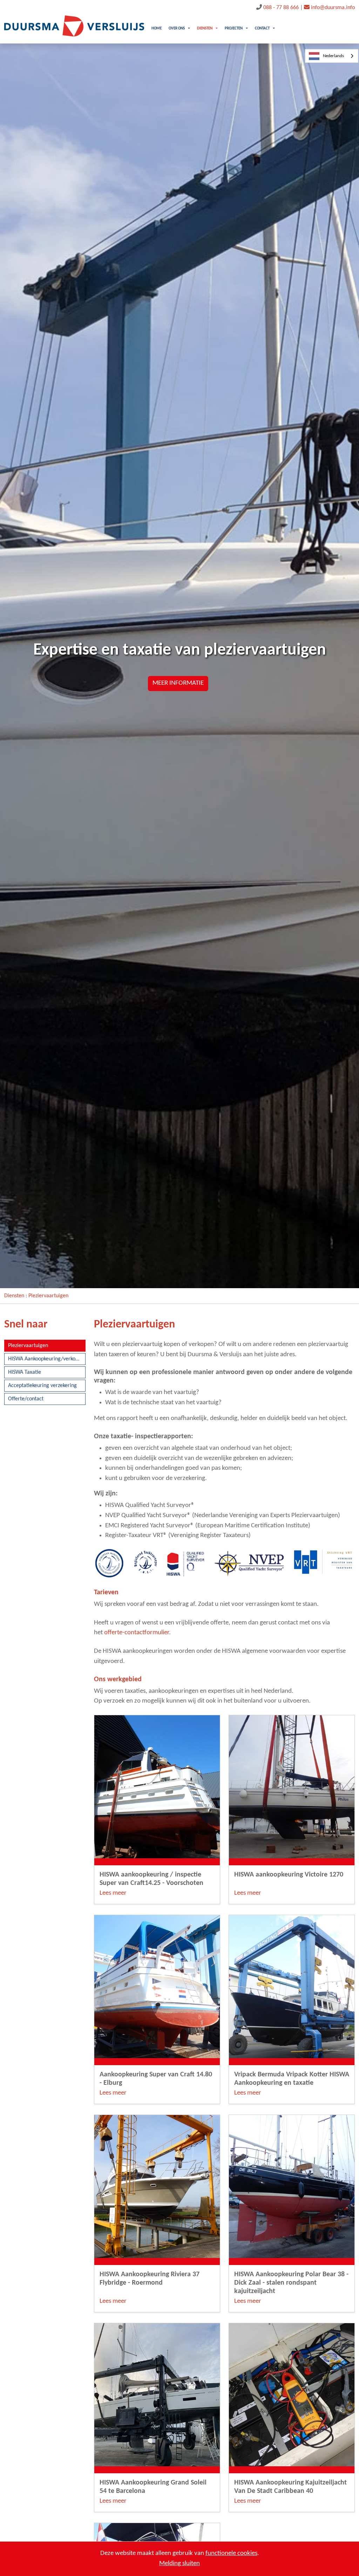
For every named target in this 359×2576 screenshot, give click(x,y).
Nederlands (333, 56)
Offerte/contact (26, 1399)
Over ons (177, 29)
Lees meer (113, 1893)
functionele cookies (231, 2553)
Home (157, 29)
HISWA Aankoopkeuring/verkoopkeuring (47, 1359)
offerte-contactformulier (137, 1633)
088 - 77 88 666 (281, 8)
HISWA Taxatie (25, 1372)
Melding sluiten (179, 2564)
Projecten (234, 29)
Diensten (205, 29)
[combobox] (332, 56)
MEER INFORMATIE (178, 683)
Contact (262, 29)
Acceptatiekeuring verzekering (42, 1386)
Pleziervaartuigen (48, 1296)
